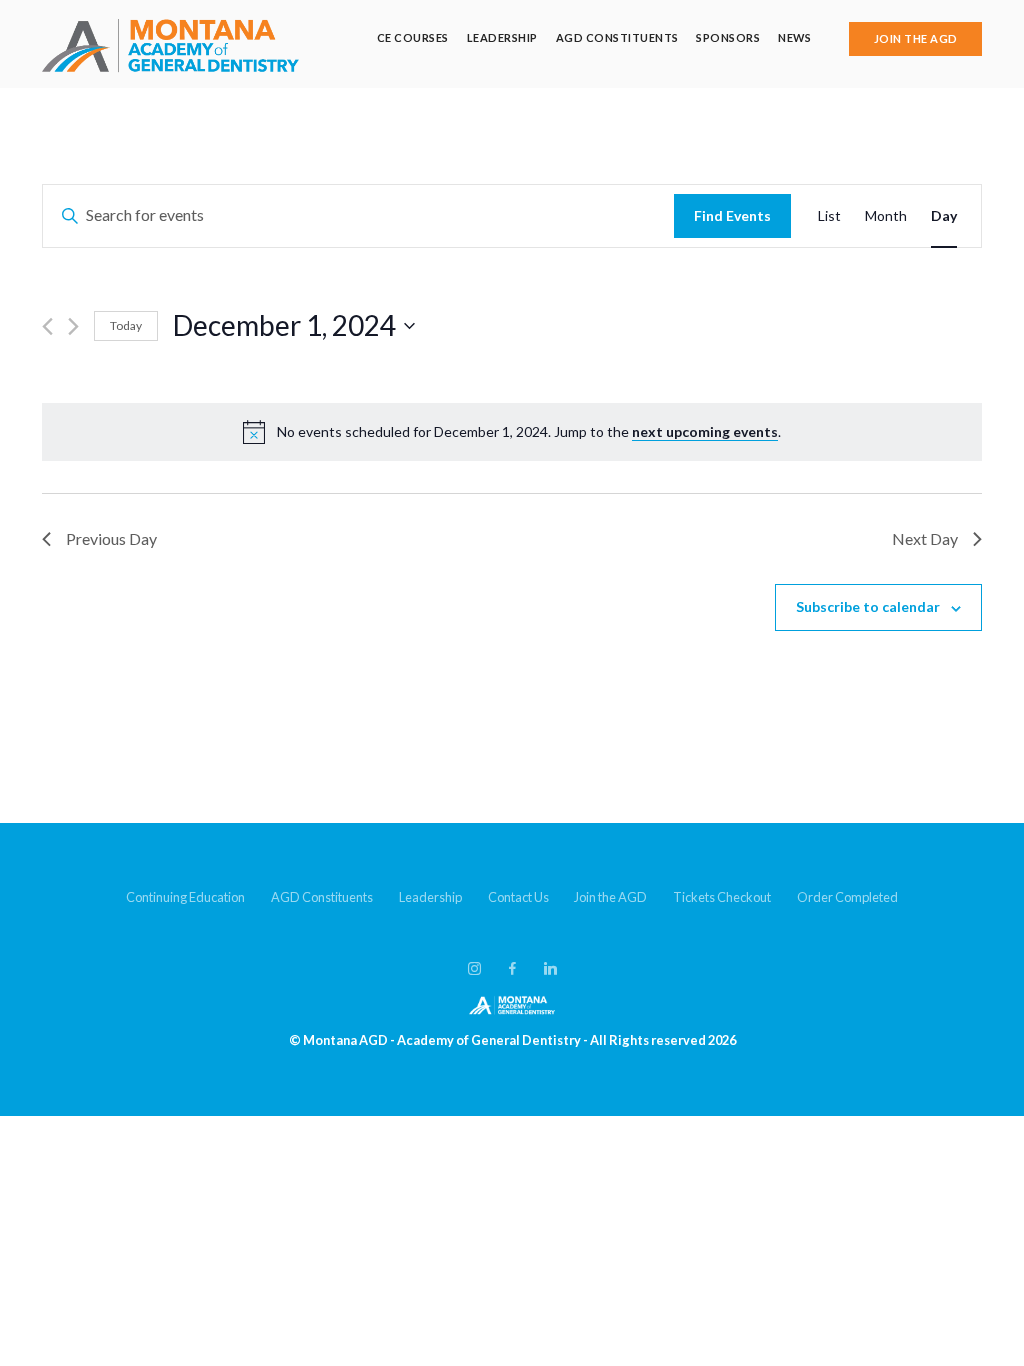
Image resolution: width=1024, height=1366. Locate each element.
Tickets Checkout (722, 897)
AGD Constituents (617, 37)
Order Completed (847, 897)
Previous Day (111, 538)
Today (126, 325)
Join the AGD (610, 897)
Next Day (925, 538)
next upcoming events (705, 431)
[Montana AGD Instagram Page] (474, 969)
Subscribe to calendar (868, 606)
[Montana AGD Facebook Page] (512, 969)
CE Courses (413, 37)
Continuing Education (185, 897)
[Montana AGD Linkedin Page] (550, 969)
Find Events (732, 215)
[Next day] (73, 326)
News (794, 37)
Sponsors (728, 37)
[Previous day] (47, 326)
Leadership (502, 37)
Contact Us (518, 897)
